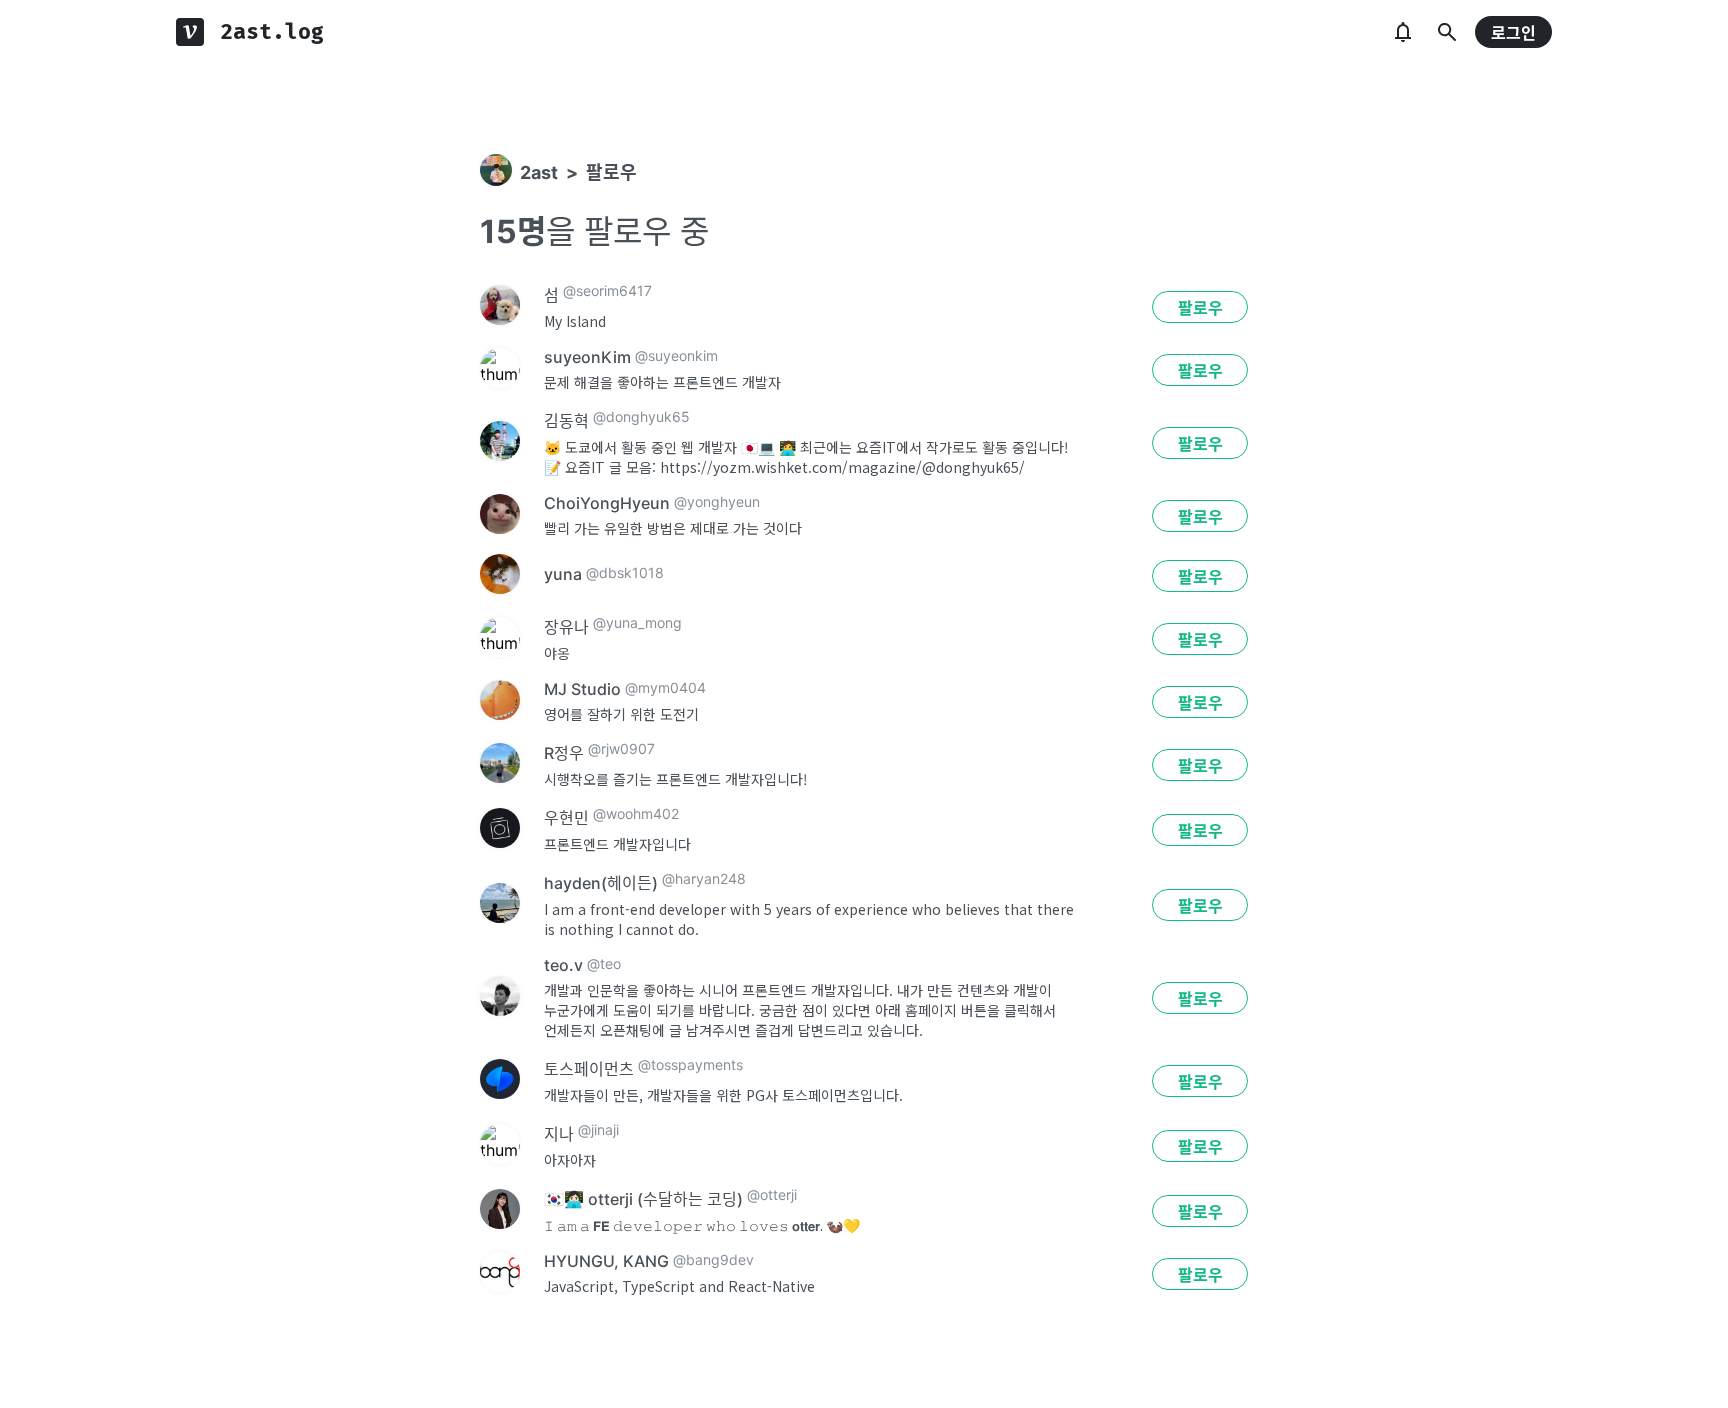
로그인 (1513, 33)
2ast (539, 172)
